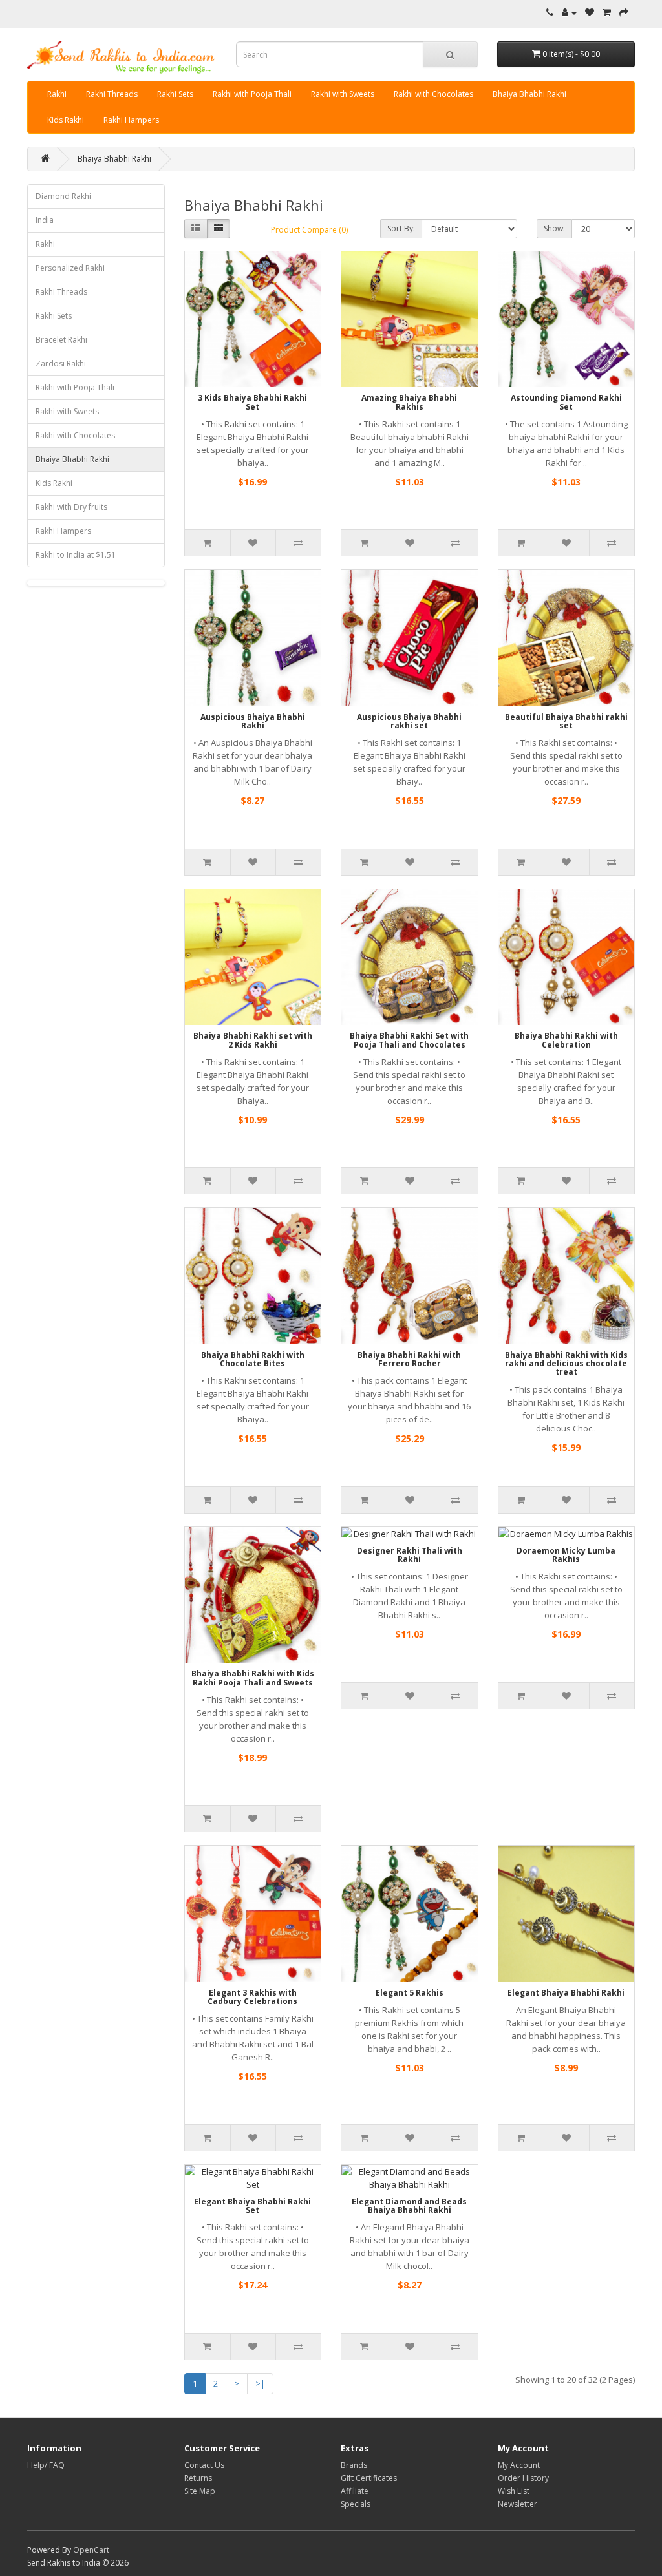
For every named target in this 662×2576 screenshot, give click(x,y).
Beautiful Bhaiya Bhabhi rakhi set (566, 721)
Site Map (200, 2491)
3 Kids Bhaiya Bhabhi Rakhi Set (252, 402)
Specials (356, 2504)
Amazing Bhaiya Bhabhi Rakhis (409, 402)
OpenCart (91, 2550)
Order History (523, 2478)
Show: (554, 228)
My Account (519, 2465)
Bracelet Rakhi (61, 340)
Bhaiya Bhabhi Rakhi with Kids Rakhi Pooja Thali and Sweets (253, 1678)
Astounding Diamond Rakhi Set (566, 402)
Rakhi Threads (112, 94)
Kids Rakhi (66, 120)
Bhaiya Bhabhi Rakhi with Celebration (566, 1040)
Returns (198, 2478)
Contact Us (204, 2465)
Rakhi (57, 94)
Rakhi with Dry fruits (71, 507)
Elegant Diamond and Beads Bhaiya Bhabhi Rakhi (409, 2206)
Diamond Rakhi (63, 196)
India (45, 220)
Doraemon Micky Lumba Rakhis (566, 1555)
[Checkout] (624, 13)
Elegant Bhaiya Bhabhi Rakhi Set (252, 2206)
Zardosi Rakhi (61, 364)
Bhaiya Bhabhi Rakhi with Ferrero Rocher (409, 1359)
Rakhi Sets (175, 94)
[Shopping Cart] (607, 13)
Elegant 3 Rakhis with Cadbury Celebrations (252, 1997)
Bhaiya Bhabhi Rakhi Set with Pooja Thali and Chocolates (409, 1040)
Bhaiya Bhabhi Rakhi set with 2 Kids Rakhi (253, 1040)
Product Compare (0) (309, 230)
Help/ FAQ (46, 2465)
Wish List (514, 2491)
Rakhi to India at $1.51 (76, 555)
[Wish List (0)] (590, 13)
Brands (354, 2465)
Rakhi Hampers (131, 120)
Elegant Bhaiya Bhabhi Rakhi (566, 1993)
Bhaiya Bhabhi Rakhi (529, 94)
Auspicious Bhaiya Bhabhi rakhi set (409, 721)
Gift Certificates (369, 2478)
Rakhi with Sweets (343, 94)
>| (260, 2383)
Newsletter (518, 2504)
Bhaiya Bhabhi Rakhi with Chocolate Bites (253, 1359)
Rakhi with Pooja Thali (252, 94)
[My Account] (569, 13)
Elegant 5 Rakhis (410, 1993)
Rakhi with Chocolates (433, 94)
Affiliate (355, 2491)
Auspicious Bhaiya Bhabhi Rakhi (253, 721)
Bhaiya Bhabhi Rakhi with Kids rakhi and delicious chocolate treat (566, 1363)
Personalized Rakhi (70, 268)
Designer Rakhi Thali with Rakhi (410, 1555)
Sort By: (401, 228)
